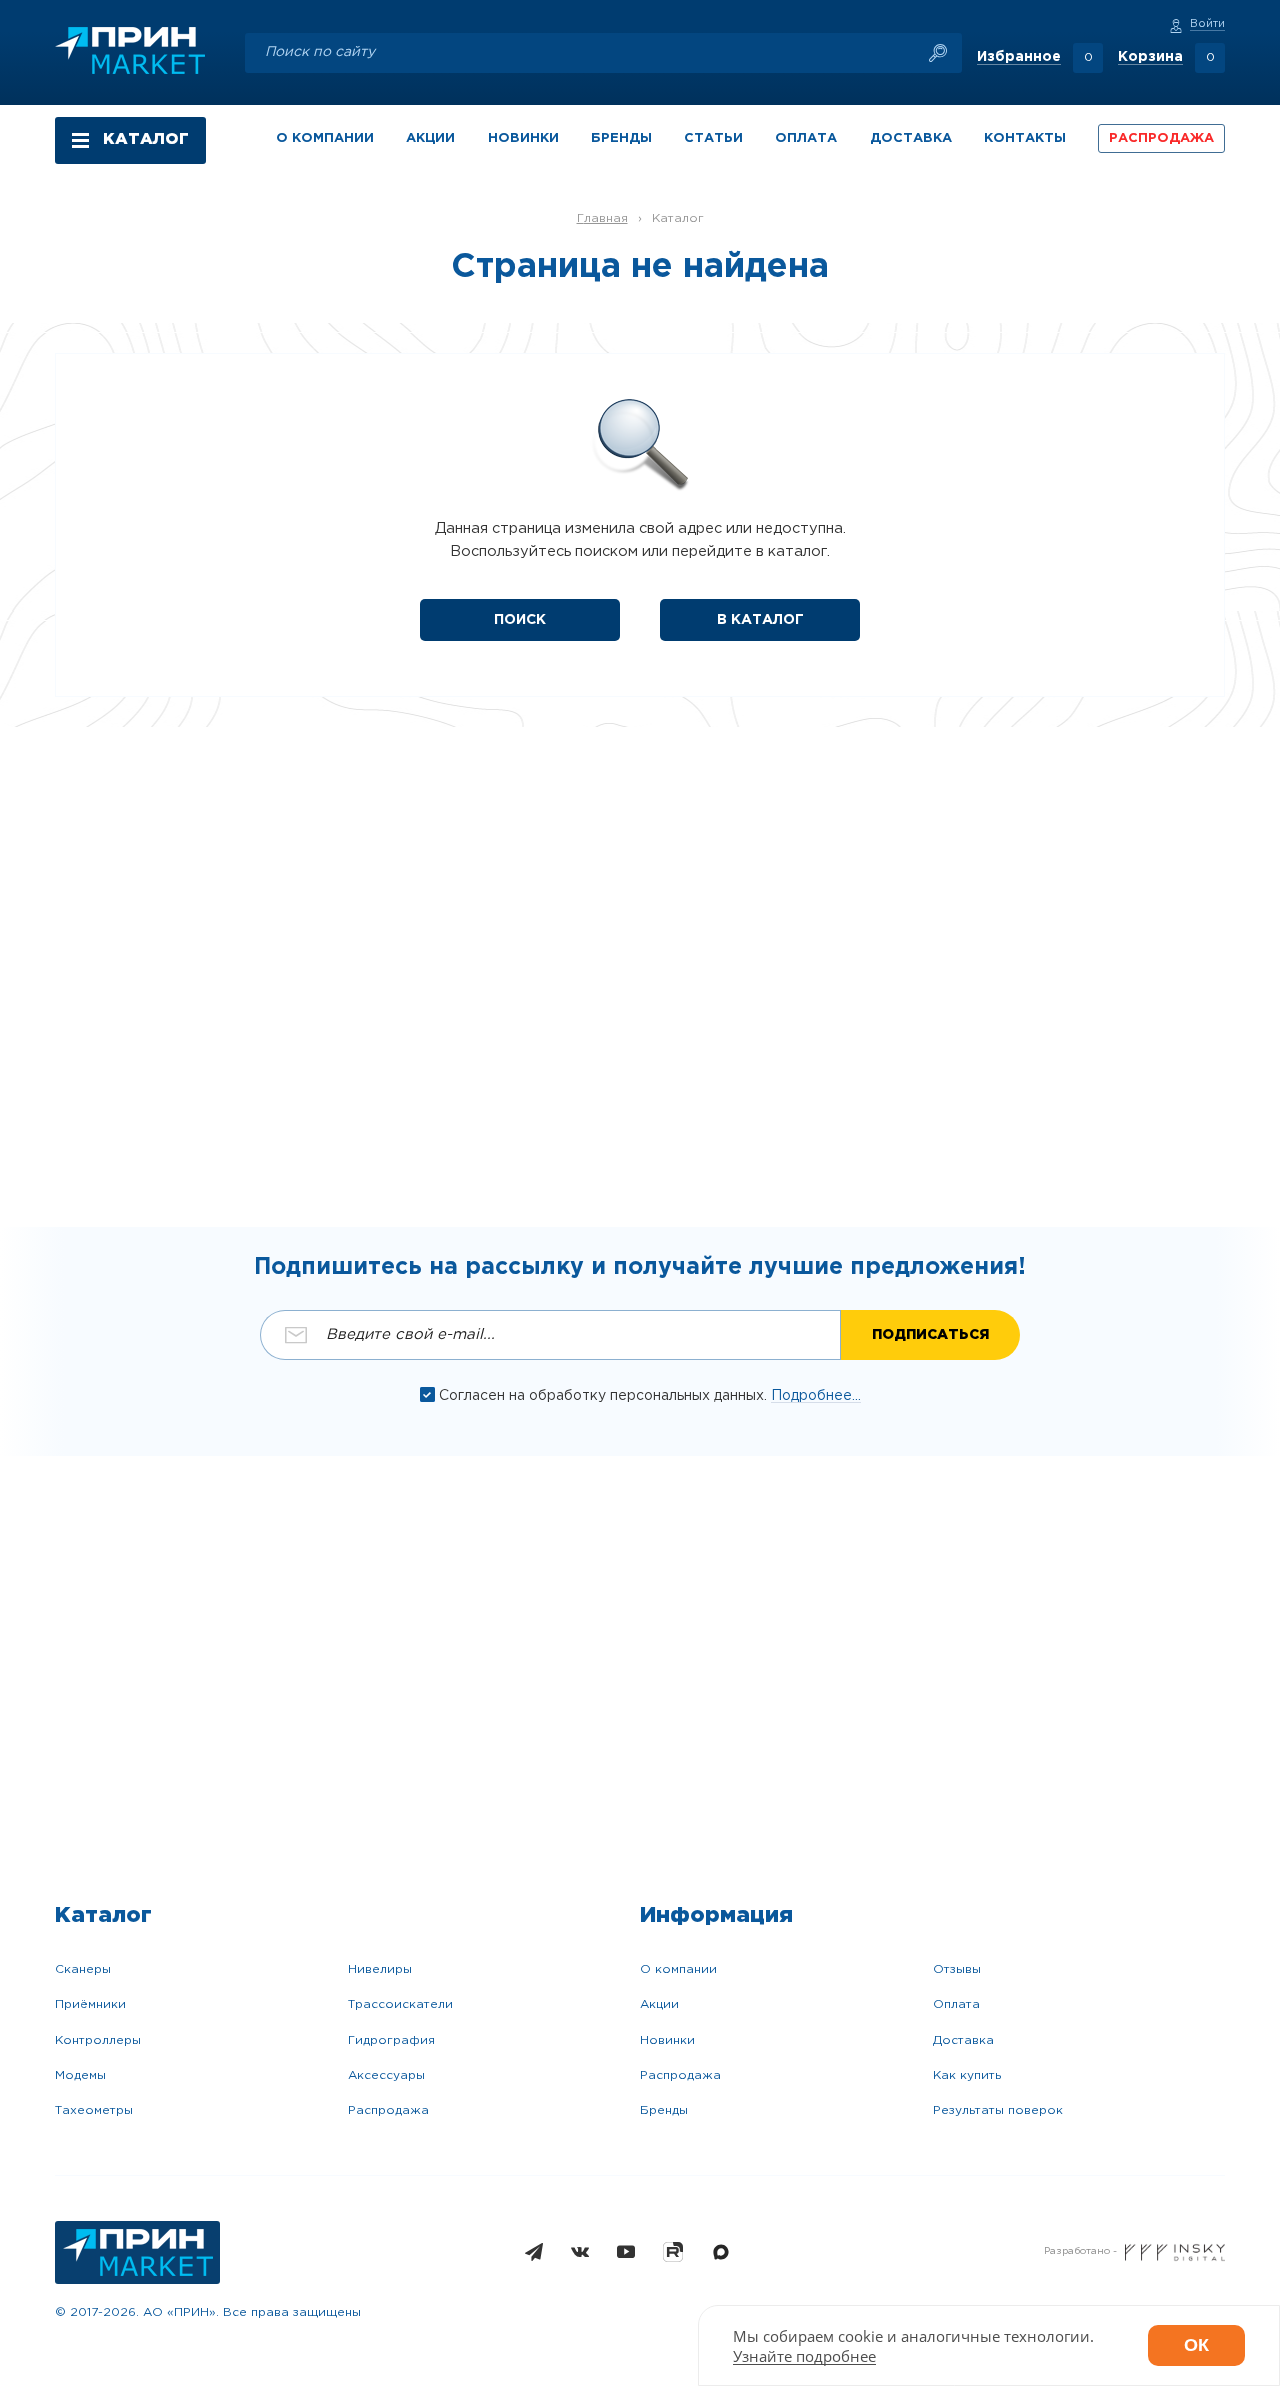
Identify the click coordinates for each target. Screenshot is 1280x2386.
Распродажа (388, 2110)
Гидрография (391, 2040)
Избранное (1019, 57)
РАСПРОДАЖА (1161, 138)
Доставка (963, 2040)
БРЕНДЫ (621, 138)
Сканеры (83, 1969)
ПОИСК (520, 620)
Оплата (956, 2004)
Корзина (1150, 57)
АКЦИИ (430, 138)
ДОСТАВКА (911, 138)
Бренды (664, 2110)
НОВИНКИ (523, 138)
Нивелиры (380, 1969)
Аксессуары (386, 2075)
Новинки (667, 2040)
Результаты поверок (998, 2110)
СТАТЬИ (713, 138)
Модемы (80, 2075)
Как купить (967, 2075)
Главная (602, 218)
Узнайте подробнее (804, 2356)
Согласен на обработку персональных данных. (605, 1396)
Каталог (678, 218)
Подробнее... (816, 1396)
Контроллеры (98, 2040)
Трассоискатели (400, 2004)
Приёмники (90, 2004)
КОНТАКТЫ (1025, 138)
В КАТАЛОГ (760, 620)
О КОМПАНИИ (325, 138)
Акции (659, 2004)
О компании (678, 1969)
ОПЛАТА (806, 138)
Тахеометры (94, 2110)
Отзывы (957, 1969)
